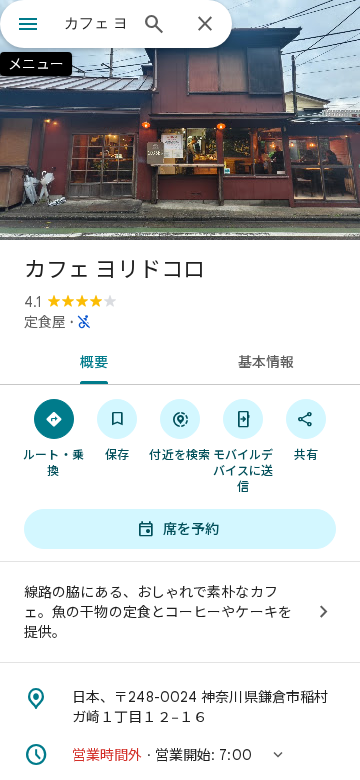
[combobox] (95, 23)
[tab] (90, 360)
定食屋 (45, 322)
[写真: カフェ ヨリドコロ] (180, 120)
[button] (180, 755)
